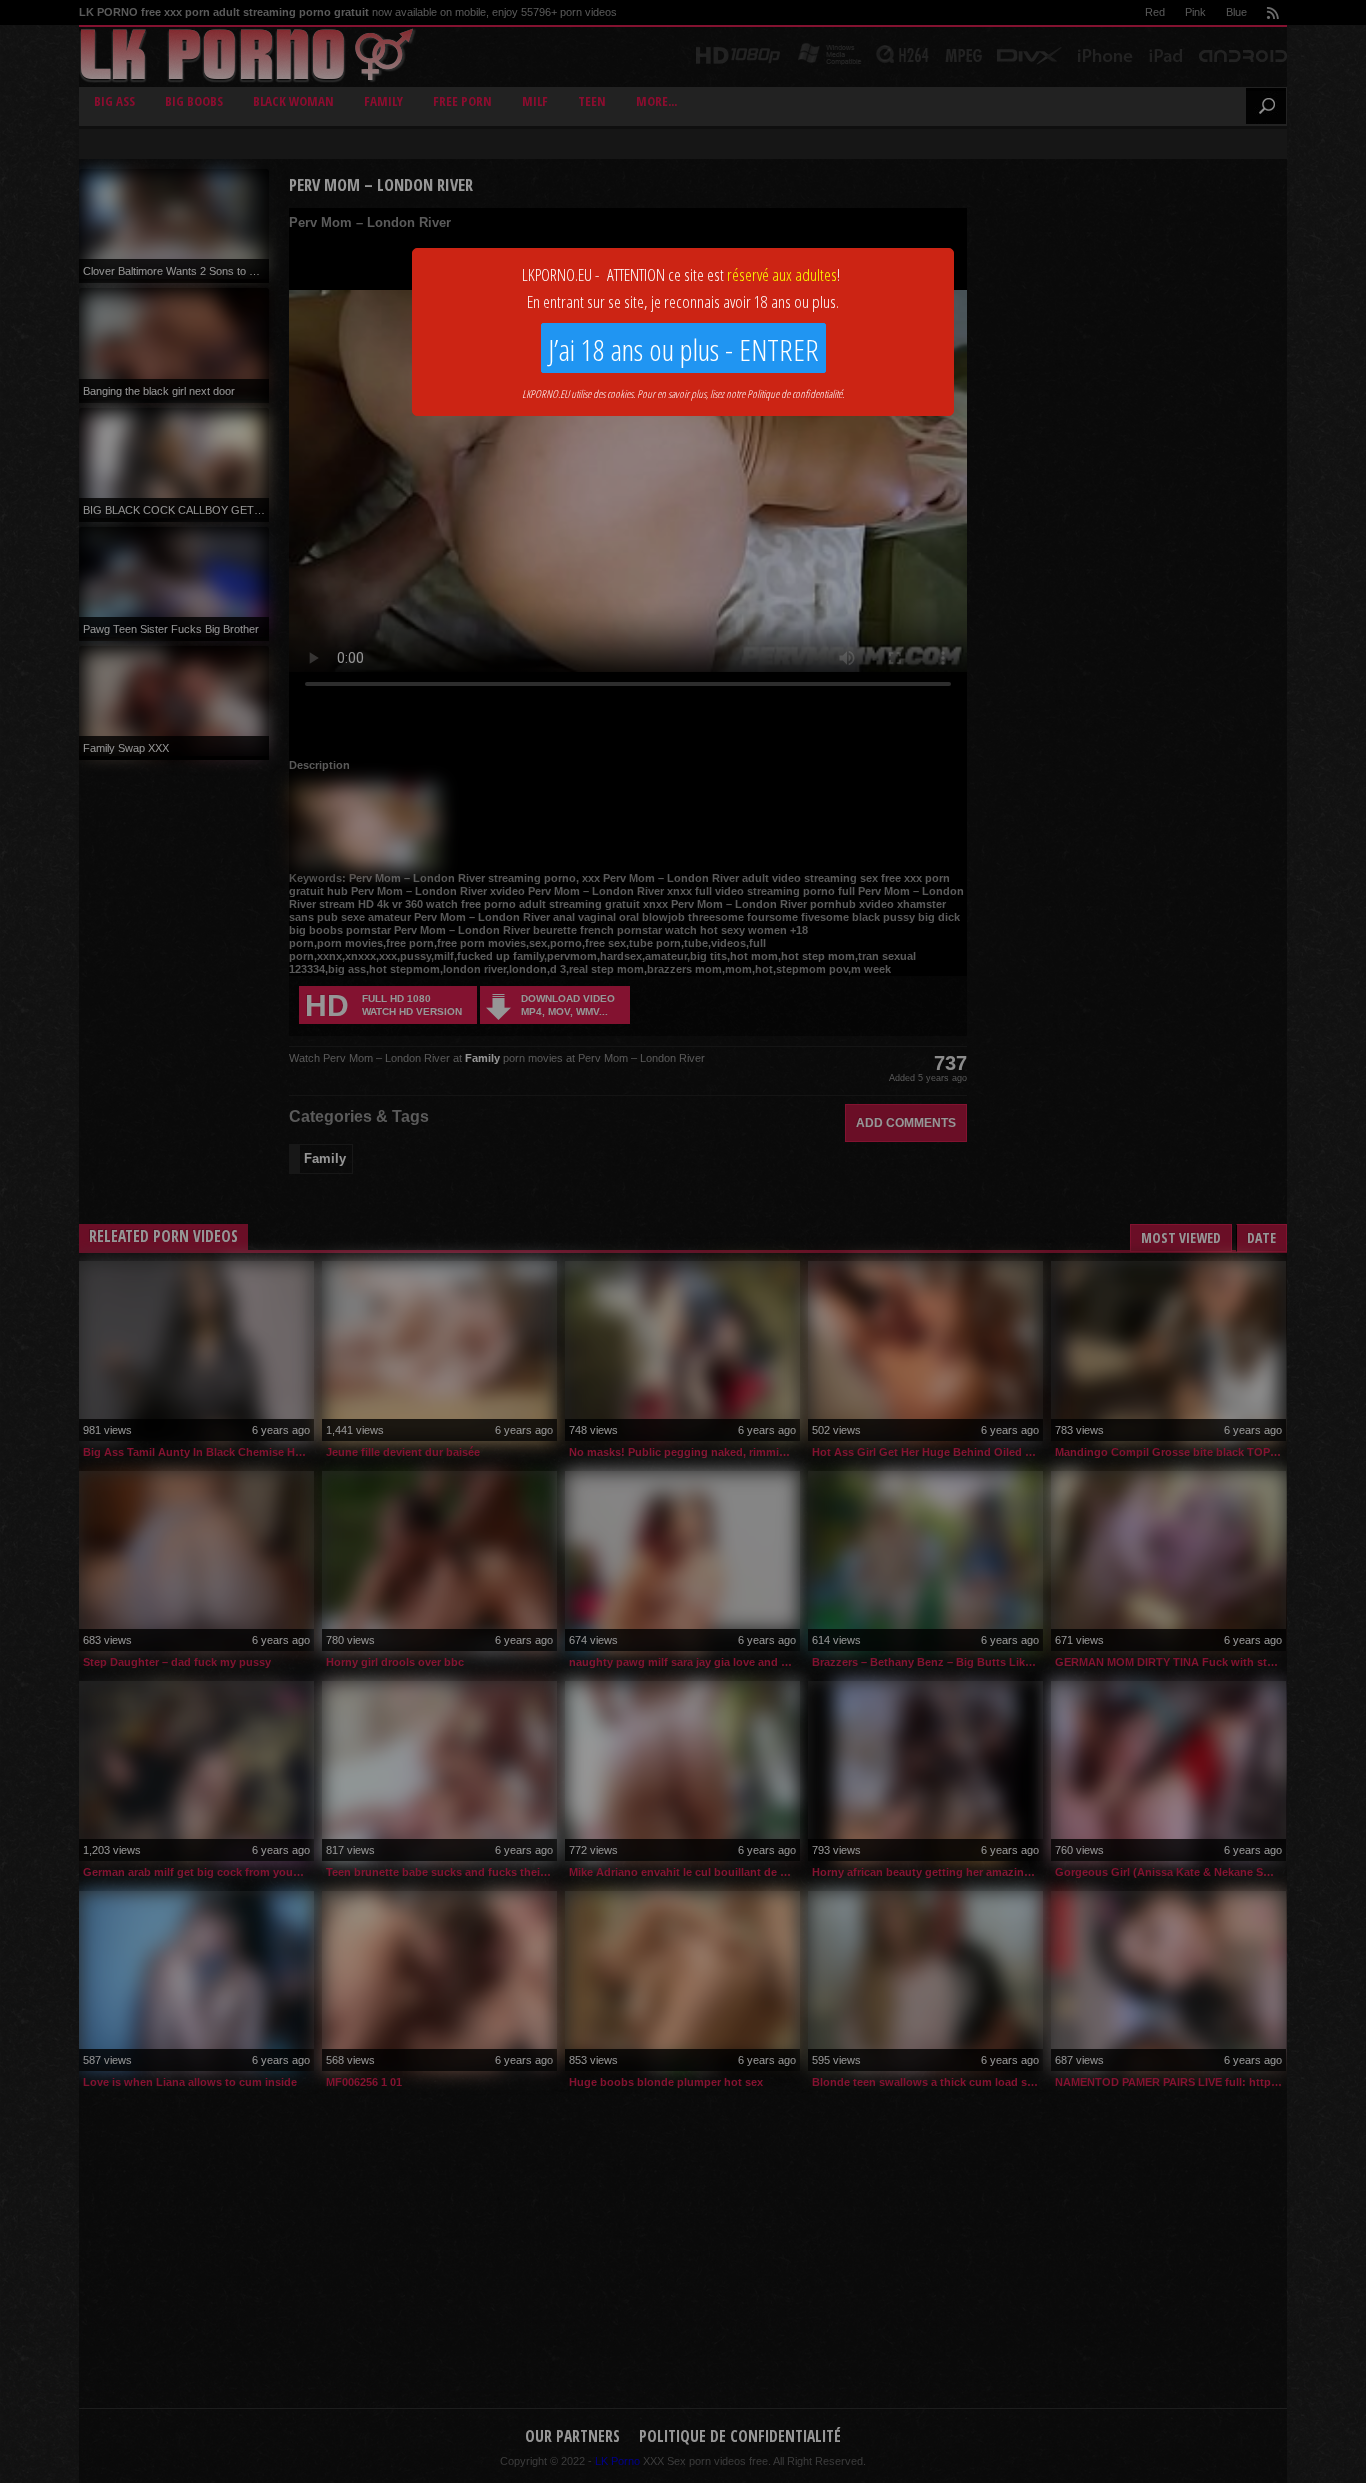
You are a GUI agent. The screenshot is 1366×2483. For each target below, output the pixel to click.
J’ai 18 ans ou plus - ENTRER (683, 349)
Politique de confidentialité (794, 393)
